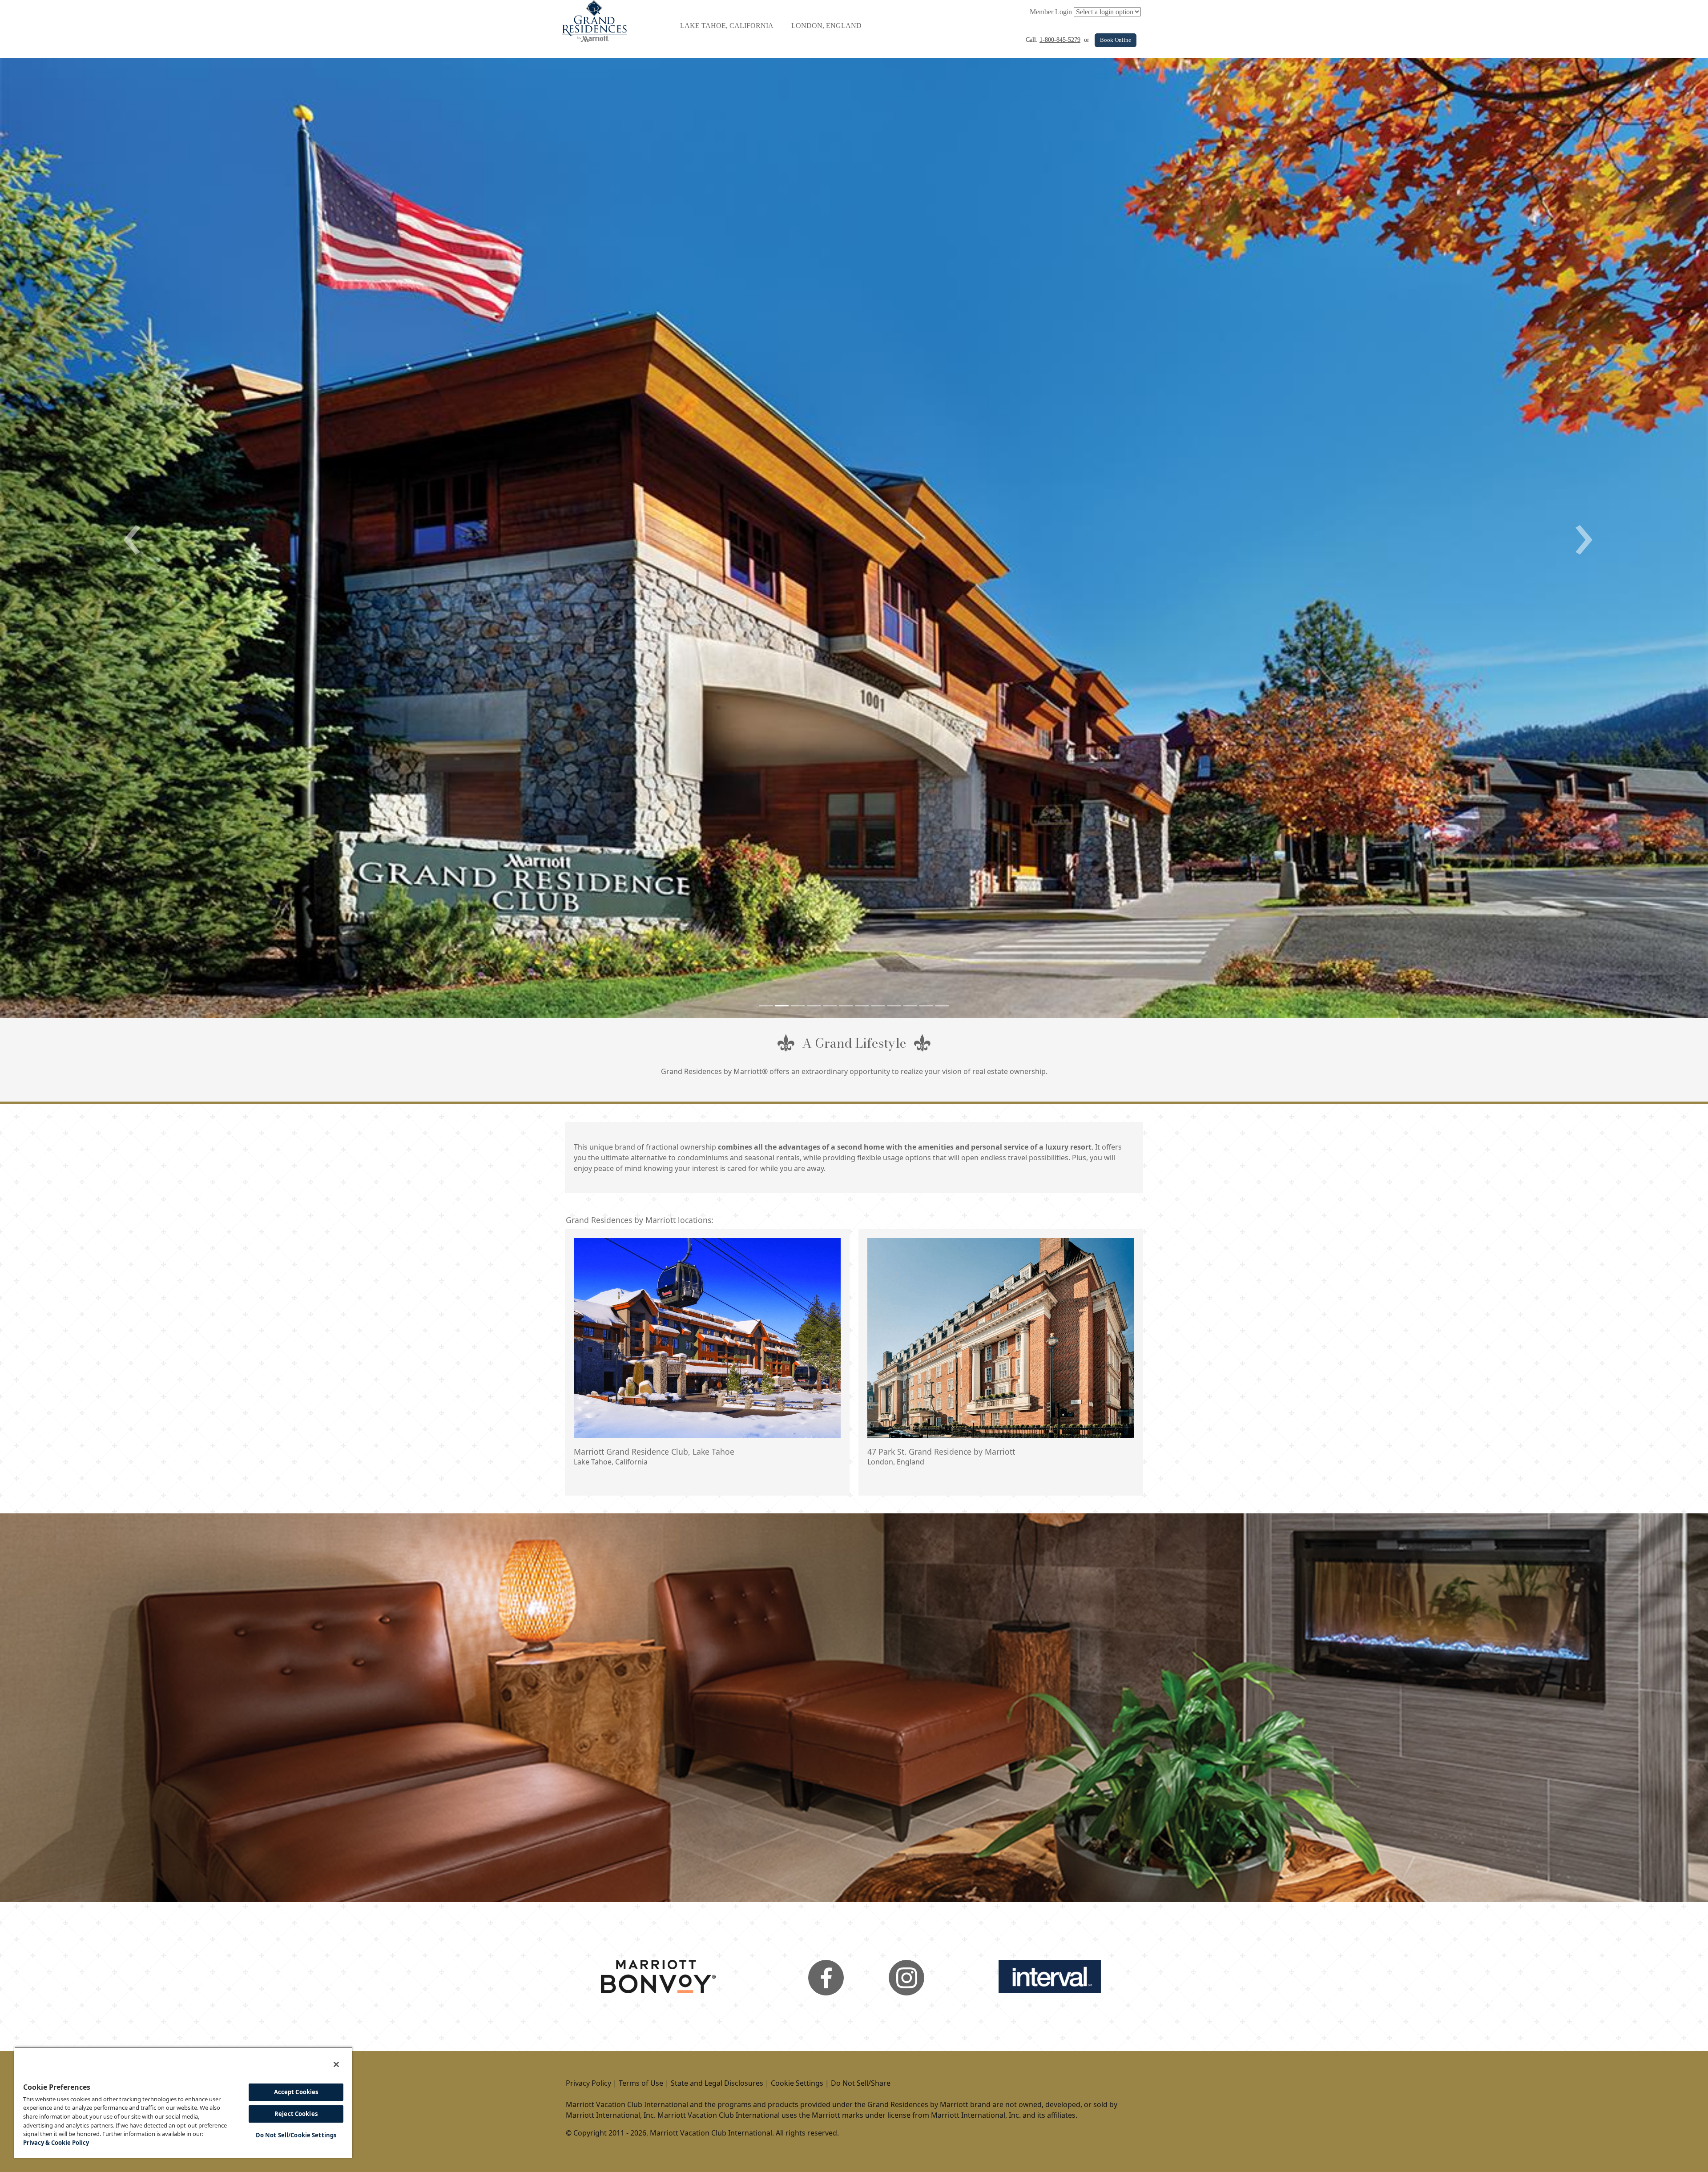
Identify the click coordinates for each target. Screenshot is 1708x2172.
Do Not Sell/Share (861, 2083)
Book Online (1116, 40)
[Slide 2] (782, 1006)
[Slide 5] (830, 1006)
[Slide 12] (942, 1006)
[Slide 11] (926, 1006)
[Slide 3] (798, 1006)
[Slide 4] (814, 1006)
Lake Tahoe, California (727, 26)
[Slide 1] (766, 1006)
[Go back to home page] (594, 20)
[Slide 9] (894, 1006)
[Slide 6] (846, 1006)
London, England (826, 26)
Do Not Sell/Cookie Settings (296, 2135)
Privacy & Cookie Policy (56, 2143)
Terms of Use (641, 2083)
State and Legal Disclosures (717, 2083)
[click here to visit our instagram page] (906, 1977)
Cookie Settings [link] (797, 2083)
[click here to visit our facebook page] (826, 1977)
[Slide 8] (878, 1006)
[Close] (336, 2064)
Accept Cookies (296, 2092)
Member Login (1051, 12)
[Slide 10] (910, 1006)
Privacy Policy (588, 2083)
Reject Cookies (296, 2114)
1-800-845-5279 (1060, 40)
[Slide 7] (862, 1006)
